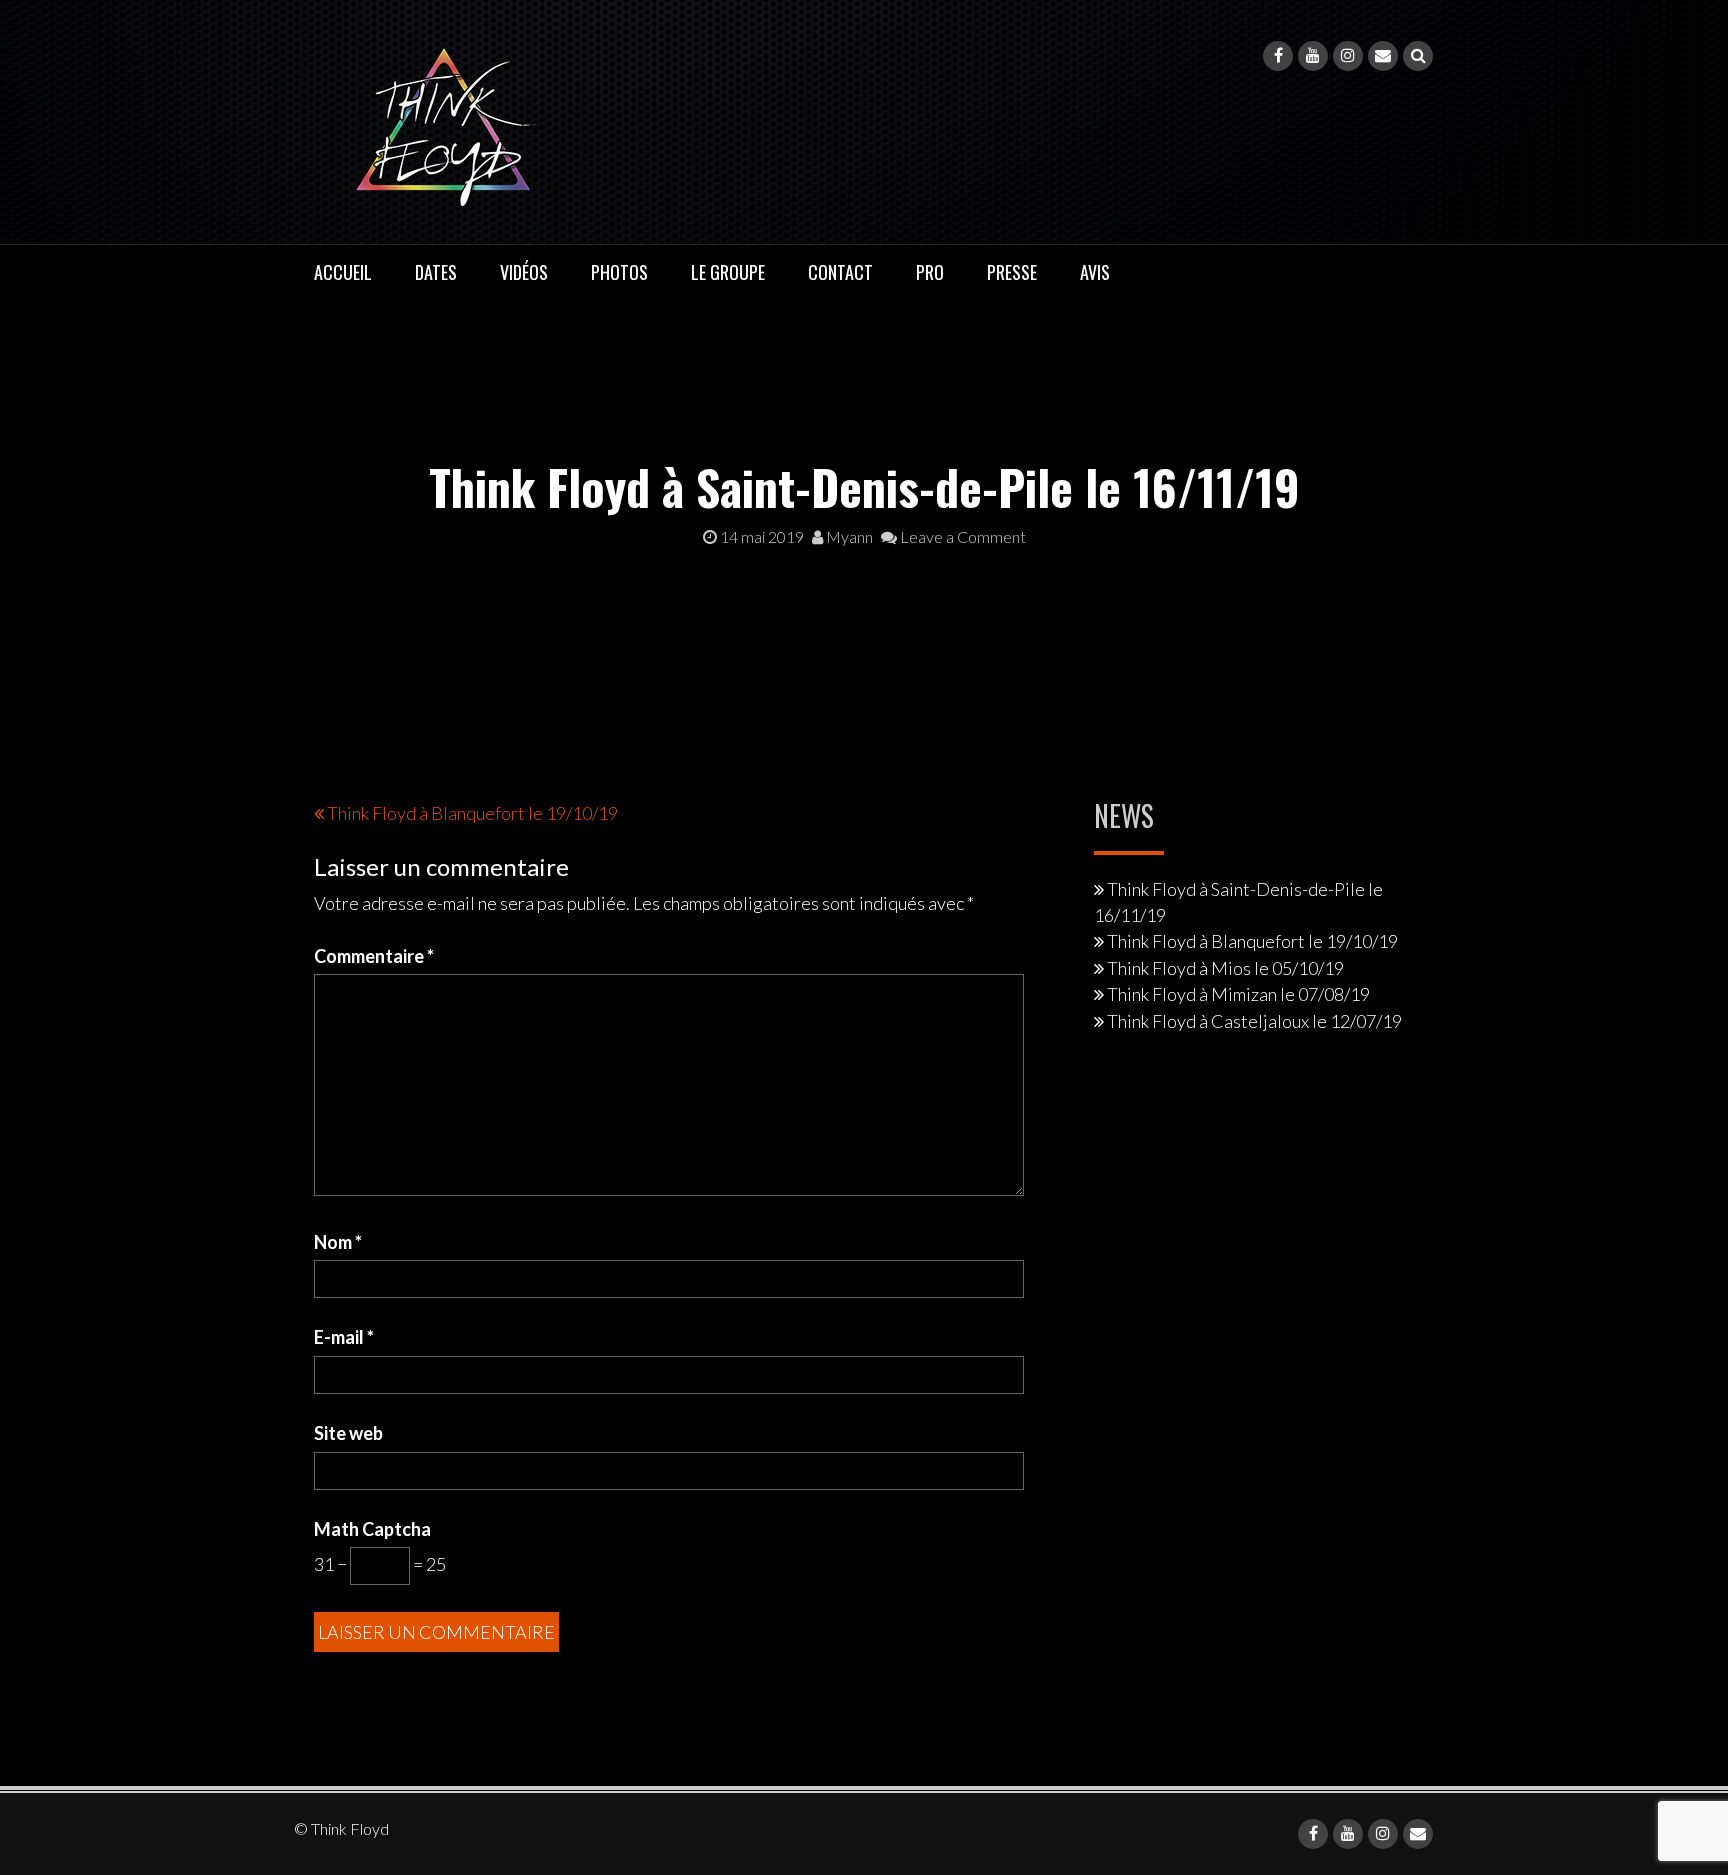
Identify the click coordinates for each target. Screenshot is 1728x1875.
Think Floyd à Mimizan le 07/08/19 (1238, 994)
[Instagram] (1348, 56)
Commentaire (374, 956)
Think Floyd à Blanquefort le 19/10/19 (472, 813)
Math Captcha (372, 1529)
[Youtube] (1313, 56)
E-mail (344, 1337)
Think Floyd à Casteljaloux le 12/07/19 (1254, 1021)
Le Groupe (728, 272)
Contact (840, 272)
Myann (848, 536)
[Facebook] (1278, 56)
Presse (1012, 272)
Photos (619, 272)
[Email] (1383, 56)
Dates (436, 272)
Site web (348, 1433)
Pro (930, 272)
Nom (338, 1242)
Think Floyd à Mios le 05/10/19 (1225, 968)
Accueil (343, 272)
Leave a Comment (961, 536)
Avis (1095, 272)
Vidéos (524, 272)
